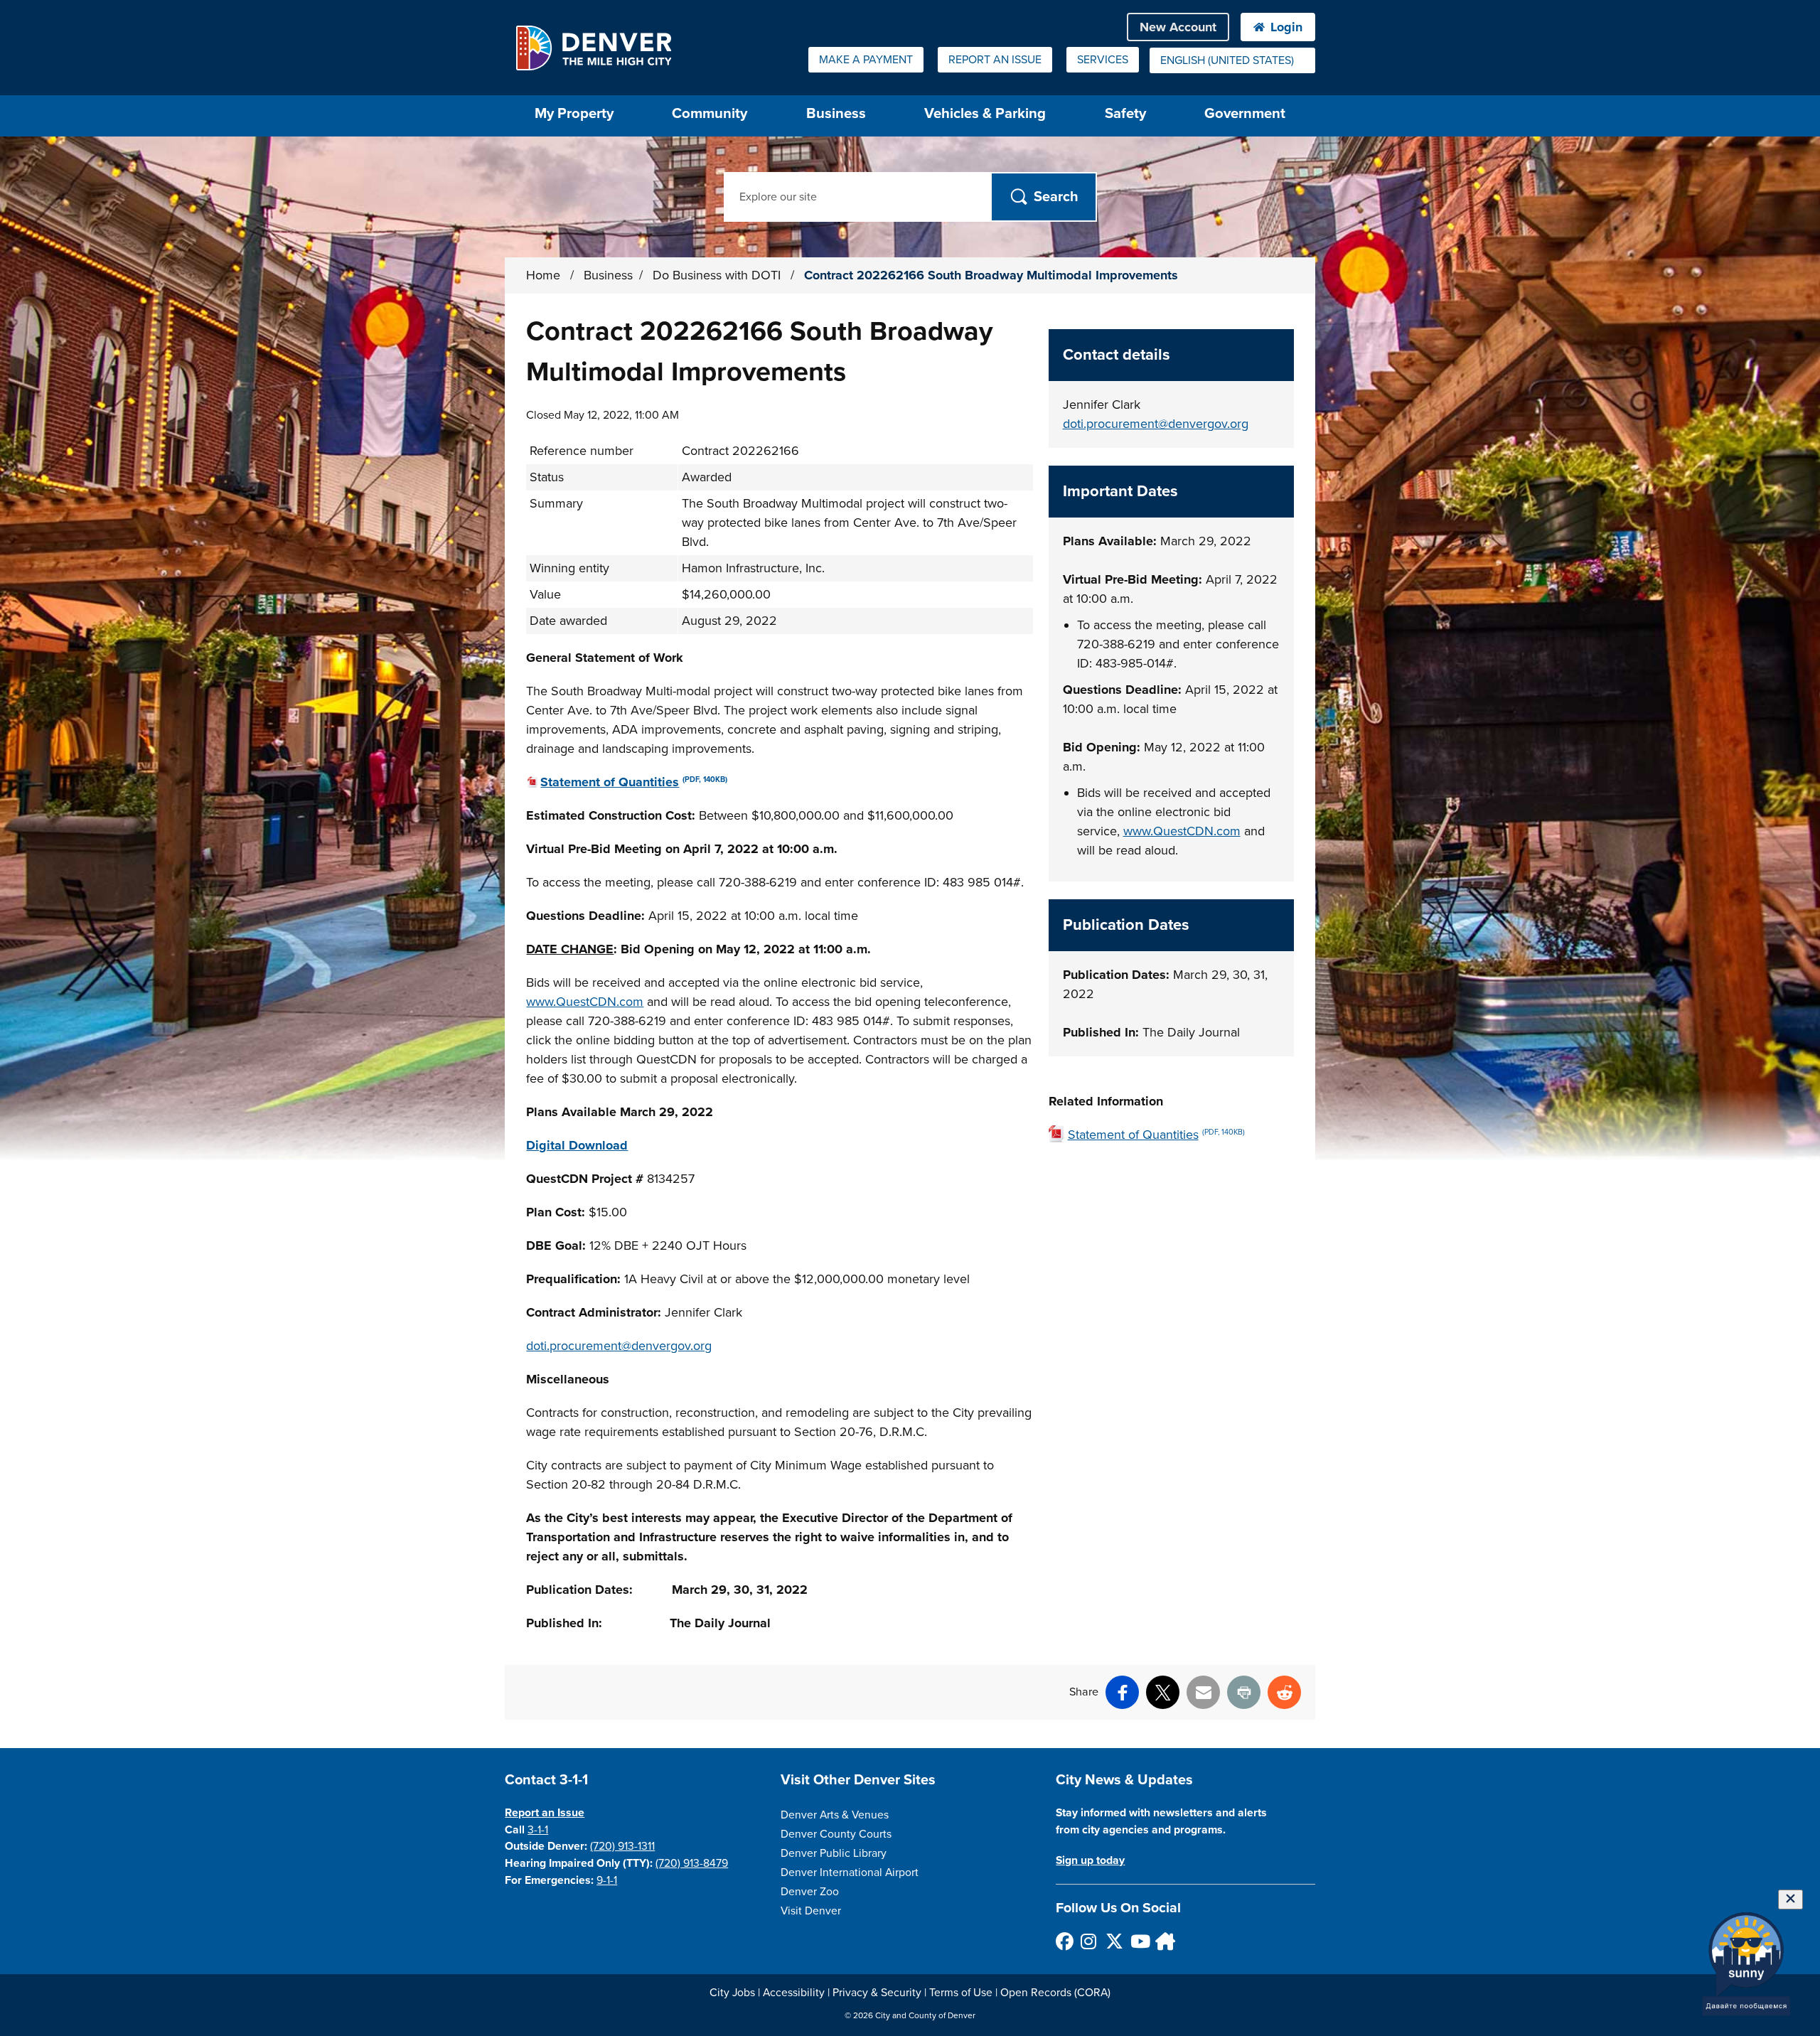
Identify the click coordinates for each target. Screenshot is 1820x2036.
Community (710, 113)
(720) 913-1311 (622, 1846)
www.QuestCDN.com (585, 1002)
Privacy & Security (877, 1993)
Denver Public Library (834, 1853)
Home (543, 275)
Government (1245, 113)
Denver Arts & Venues (835, 1815)
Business (836, 113)
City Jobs (732, 1993)
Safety (1125, 113)
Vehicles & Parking (985, 113)
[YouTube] (1139, 1941)
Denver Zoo (810, 1892)
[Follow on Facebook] (1064, 1941)
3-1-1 (538, 1830)
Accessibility (794, 1993)
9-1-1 (607, 1880)
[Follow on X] (1114, 1941)
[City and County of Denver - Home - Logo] (593, 48)
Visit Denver (811, 1911)
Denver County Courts (836, 1834)
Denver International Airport (850, 1872)
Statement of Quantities (634, 782)
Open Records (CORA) (1055, 1993)
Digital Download (577, 1145)
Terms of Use (961, 1993)
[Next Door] (1163, 1941)
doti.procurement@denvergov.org (619, 1346)
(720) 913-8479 (692, 1863)
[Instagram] (1089, 1941)
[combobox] (1232, 60)
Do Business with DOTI (718, 275)
